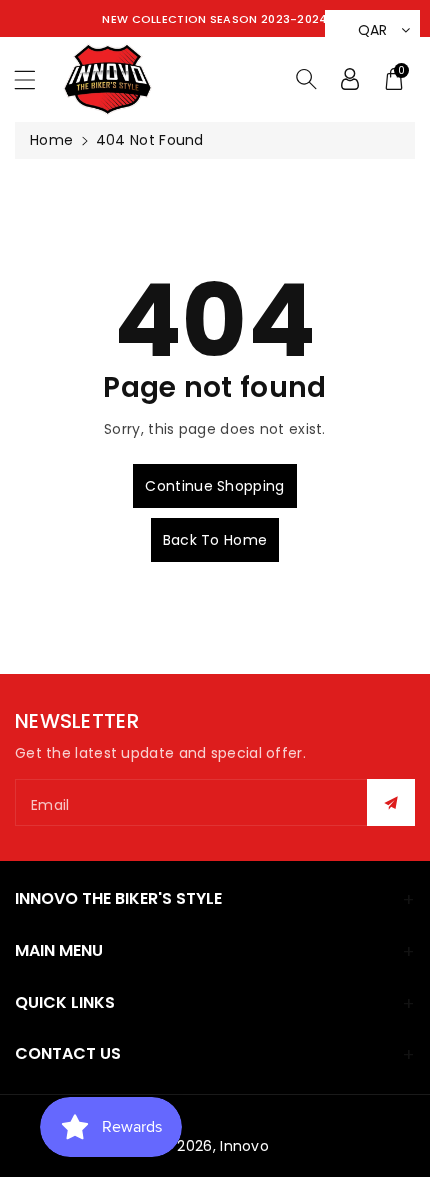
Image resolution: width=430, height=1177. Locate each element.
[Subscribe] (391, 802)
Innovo (244, 1146)
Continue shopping (214, 486)
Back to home (215, 540)
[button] (34, 79)
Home (51, 140)
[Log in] (350, 79)
